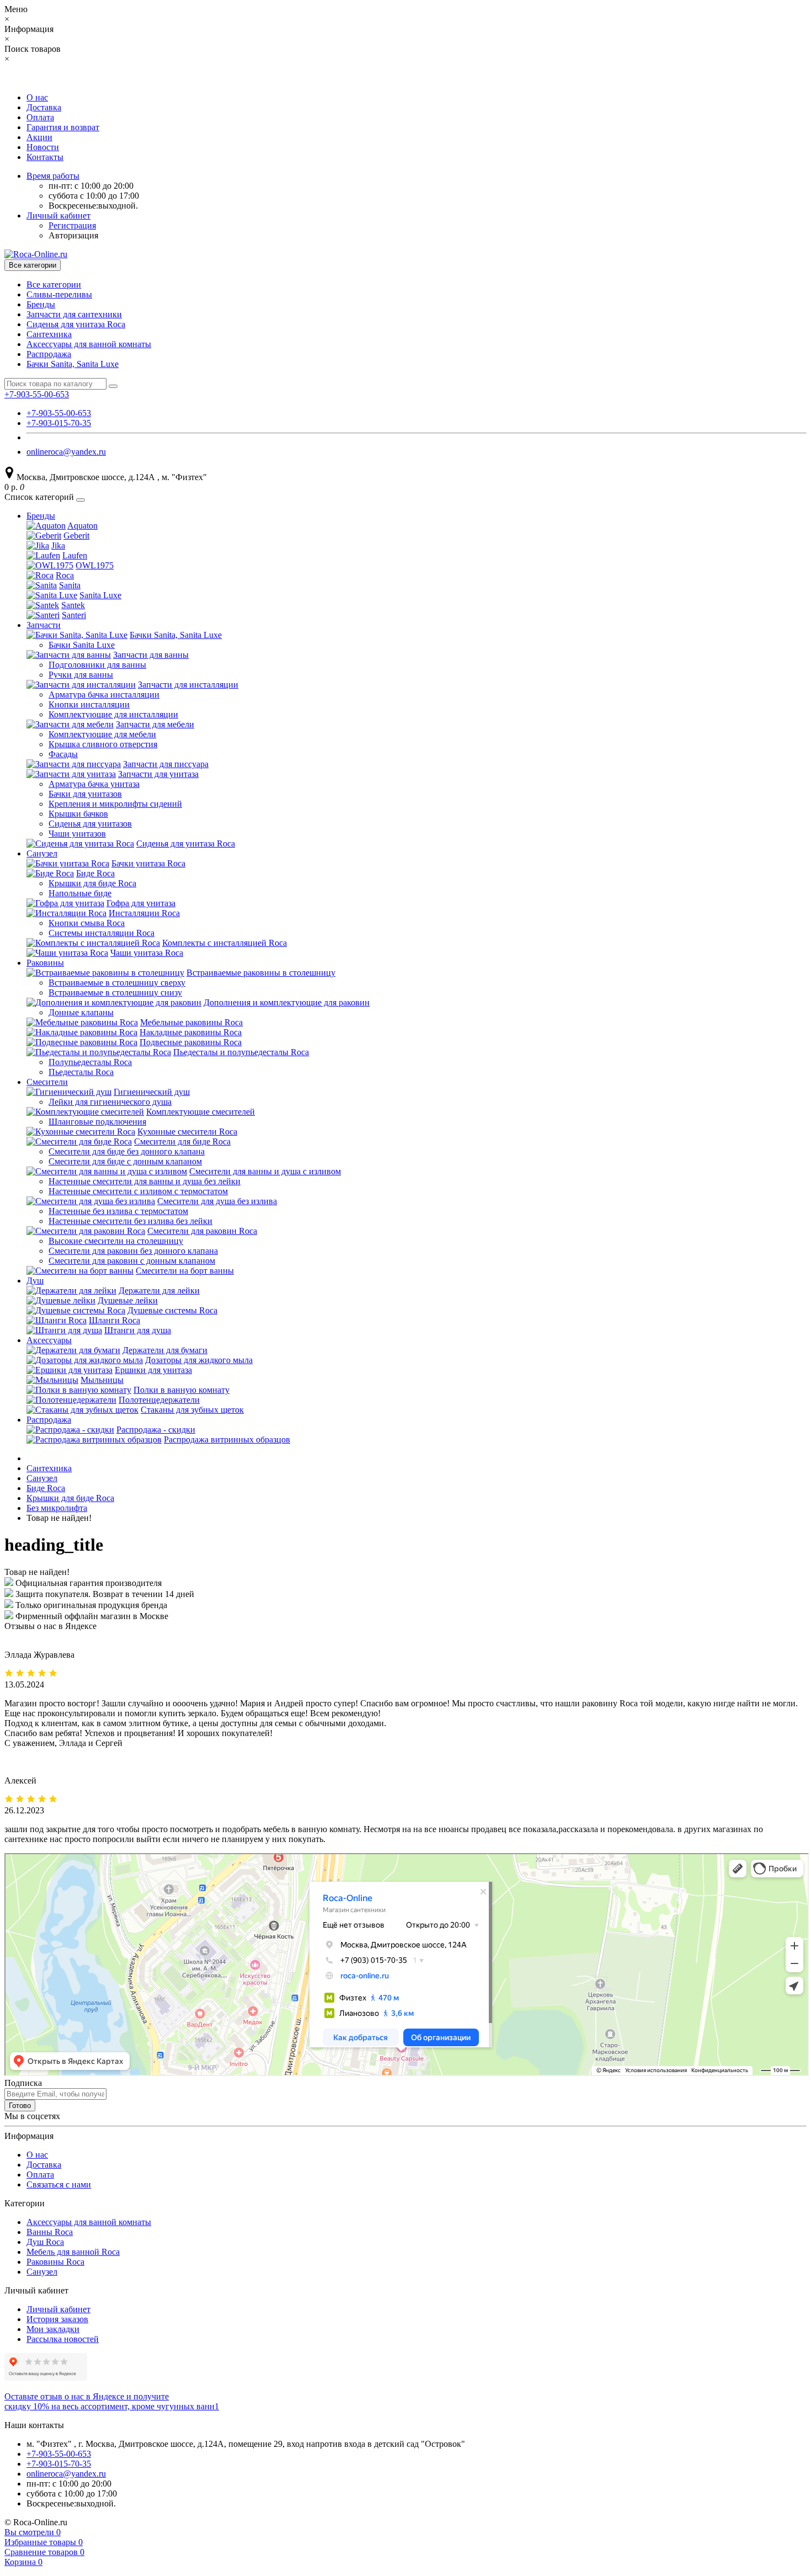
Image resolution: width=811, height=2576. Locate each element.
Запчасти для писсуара (166, 764)
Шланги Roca (114, 1320)
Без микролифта (57, 1508)
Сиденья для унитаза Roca (76, 324)
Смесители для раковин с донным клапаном (132, 1261)
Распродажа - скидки (156, 1430)
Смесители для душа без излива (217, 1201)
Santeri (74, 615)
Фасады (63, 754)
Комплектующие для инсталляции (113, 714)
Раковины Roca (55, 2262)
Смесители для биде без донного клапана (127, 1151)
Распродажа (49, 354)
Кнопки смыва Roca (87, 923)
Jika (58, 545)
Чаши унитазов (77, 834)
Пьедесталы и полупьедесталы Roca (241, 1052)
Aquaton (82, 526)
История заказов (57, 2319)
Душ (35, 1281)
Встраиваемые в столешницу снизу (115, 992)
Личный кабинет (58, 2309)
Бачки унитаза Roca (148, 863)
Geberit (76, 536)
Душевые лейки (128, 1300)
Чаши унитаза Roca (147, 953)
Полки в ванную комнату (182, 1390)
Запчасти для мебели (155, 724)
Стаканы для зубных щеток (192, 1410)
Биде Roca (95, 873)
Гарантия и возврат (63, 127)
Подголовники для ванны (97, 665)
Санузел (42, 853)
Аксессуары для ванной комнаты (89, 344)
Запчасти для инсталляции (188, 685)
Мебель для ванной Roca (73, 2252)
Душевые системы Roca (172, 1310)
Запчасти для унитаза (158, 774)
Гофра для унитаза (141, 903)
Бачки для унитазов (85, 794)
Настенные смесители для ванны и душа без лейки (145, 1181)
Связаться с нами (59, 2184)
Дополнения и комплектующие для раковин (287, 1002)
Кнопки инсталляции (89, 704)
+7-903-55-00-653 (59, 413)
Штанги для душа (138, 1330)
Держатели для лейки (159, 1290)
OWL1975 (95, 565)
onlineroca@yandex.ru (66, 452)
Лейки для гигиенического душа (110, 1102)
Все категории (54, 284)
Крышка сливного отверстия (103, 744)
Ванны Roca (50, 2232)
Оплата (40, 117)
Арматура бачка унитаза (94, 784)
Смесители (47, 1082)
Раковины (45, 963)
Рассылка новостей (63, 2339)
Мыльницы (102, 1380)
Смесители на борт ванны (185, 1271)
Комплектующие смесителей (201, 1112)
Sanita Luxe (100, 595)
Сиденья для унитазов (90, 824)
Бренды (41, 304)
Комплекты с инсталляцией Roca (225, 943)
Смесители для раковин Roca (202, 1231)
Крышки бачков (78, 814)
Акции (39, 137)
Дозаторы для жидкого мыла (199, 1360)
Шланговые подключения (97, 1122)
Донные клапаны (81, 1012)
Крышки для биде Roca (92, 883)
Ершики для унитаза (153, 1370)
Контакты (45, 157)
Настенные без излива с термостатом (118, 1211)
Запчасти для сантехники (74, 314)
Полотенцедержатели (159, 1400)
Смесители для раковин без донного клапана (133, 1251)
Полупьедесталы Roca (90, 1062)
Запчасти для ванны (151, 655)
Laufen (75, 555)
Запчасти (44, 625)
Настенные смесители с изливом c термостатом (138, 1191)
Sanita (70, 585)
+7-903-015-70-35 (59, 423)
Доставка (44, 107)
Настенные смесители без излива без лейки (130, 1221)
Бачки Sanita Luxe (82, 645)
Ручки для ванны (81, 675)
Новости (43, 147)
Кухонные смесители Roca (187, 1132)
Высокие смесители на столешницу (116, 1241)
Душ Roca (45, 2242)
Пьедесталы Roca (81, 1072)
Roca (65, 575)
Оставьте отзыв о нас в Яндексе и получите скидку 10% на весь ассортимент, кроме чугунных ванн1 (112, 2401)
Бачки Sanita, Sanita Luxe (73, 364)
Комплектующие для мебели (102, 734)
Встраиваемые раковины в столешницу (261, 973)
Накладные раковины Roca (191, 1032)
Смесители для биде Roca (182, 1141)
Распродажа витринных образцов (227, 1439)
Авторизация (73, 235)
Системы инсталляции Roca (102, 933)
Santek (73, 605)
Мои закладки (53, 2329)
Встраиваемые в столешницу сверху (117, 983)
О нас (37, 97)
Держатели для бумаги (165, 1350)
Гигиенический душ (152, 1092)
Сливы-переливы (59, 294)
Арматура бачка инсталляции (104, 694)
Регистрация (72, 225)
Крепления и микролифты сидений (115, 804)
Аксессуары (49, 1340)
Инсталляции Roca (144, 913)
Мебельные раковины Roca (191, 1022)
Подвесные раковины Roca (191, 1042)
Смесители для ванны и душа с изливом (265, 1171)
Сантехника (49, 334)
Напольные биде (80, 893)
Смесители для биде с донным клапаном (125, 1161)
